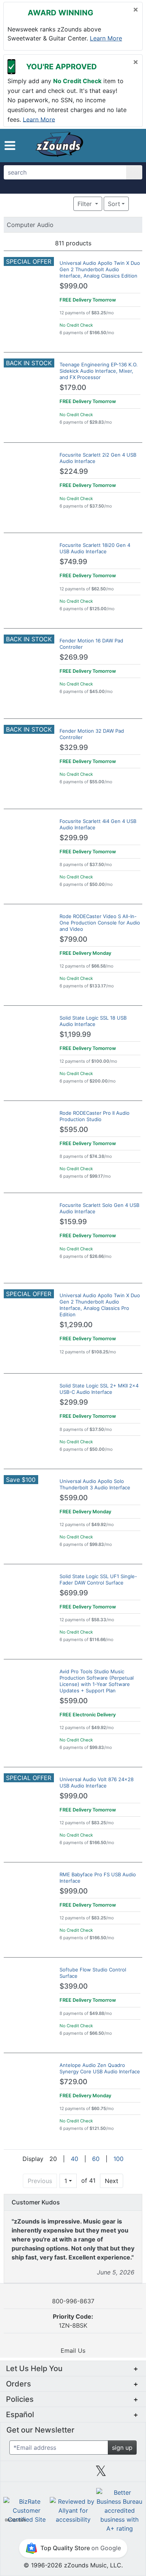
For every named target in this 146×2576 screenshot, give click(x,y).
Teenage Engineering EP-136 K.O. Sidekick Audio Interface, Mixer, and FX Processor (99, 371)
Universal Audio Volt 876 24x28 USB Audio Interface (97, 1782)
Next (112, 2181)
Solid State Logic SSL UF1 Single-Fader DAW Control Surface (98, 1579)
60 (96, 2159)
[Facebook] (45, 2474)
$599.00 (74, 1498)
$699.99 (74, 1593)
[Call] (132, 146)
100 (118, 2159)
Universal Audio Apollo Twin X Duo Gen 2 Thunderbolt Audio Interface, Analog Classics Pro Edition (100, 1305)
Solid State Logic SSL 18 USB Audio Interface (93, 1021)
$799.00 (73, 939)
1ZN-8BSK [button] (73, 2321)
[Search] (134, 172)
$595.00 (74, 1130)
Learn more (106, 38)
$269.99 (74, 657)
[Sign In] (119, 145)
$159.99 (73, 1222)
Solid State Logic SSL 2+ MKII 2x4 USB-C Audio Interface (99, 1389)
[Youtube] (129, 2474)
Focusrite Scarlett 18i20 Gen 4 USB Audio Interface (95, 548)
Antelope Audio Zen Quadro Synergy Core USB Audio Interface (100, 2068)
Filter (86, 204)
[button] (10, 146)
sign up (122, 2448)
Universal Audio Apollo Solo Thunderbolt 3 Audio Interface (95, 1484)
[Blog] (17, 2474)
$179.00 (73, 388)
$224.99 (74, 471)
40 (74, 2159)
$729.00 (73, 2082)
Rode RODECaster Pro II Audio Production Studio (95, 1116)
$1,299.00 (76, 1325)
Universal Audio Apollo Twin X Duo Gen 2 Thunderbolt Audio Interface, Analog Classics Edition (100, 269)
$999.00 (74, 286)
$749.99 (73, 562)
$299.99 (74, 838)
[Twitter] (101, 2474)
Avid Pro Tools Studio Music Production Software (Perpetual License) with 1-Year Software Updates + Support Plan (97, 1681)
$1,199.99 (75, 1034)
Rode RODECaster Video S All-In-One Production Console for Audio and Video (100, 923)
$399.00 (74, 1986)
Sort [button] (114, 204)
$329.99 (74, 747)
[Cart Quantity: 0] (104, 145)
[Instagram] (73, 2474)
